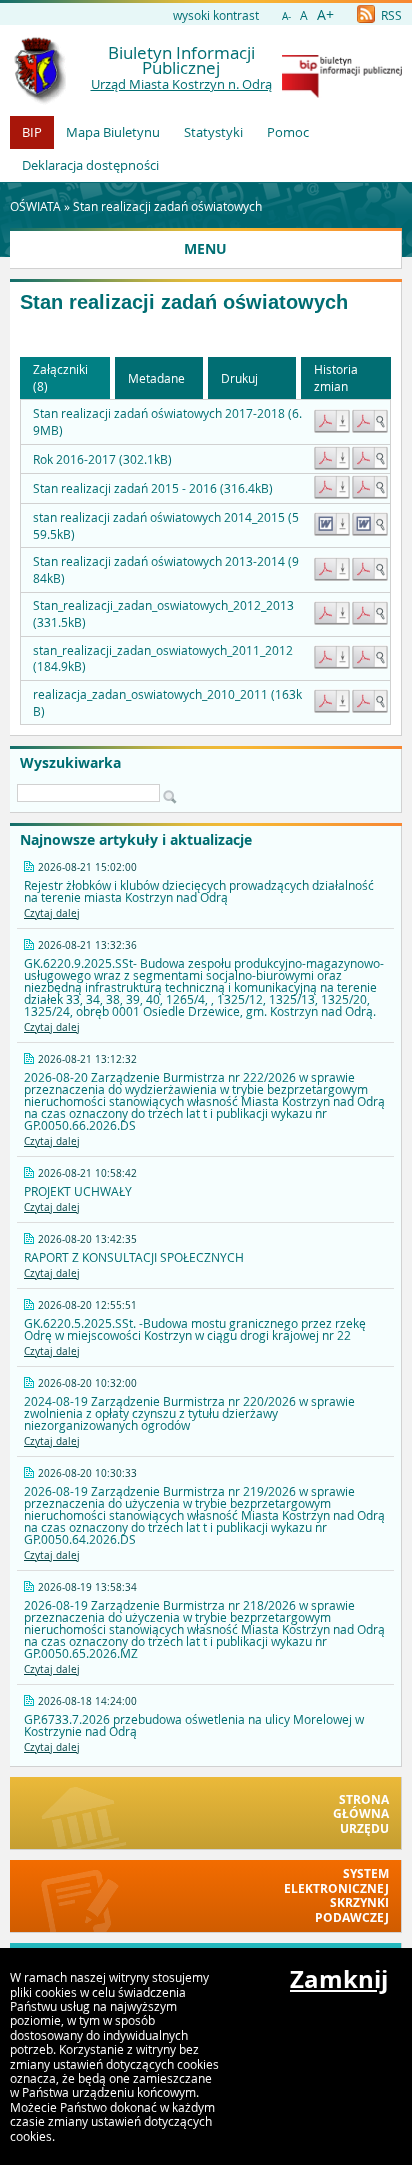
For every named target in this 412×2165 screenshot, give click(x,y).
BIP (32, 132)
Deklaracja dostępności (90, 165)
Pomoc (288, 132)
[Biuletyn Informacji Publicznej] (342, 93)
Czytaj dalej (52, 913)
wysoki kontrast (216, 15)
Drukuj (239, 378)
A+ (325, 14)
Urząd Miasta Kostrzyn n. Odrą (181, 84)
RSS (390, 15)
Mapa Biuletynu (113, 132)
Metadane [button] (156, 378)
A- (286, 16)
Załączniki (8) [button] (60, 377)
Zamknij (339, 1979)
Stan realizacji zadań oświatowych (167, 206)
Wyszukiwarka (70, 763)
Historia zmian (336, 377)
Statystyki (213, 132)
